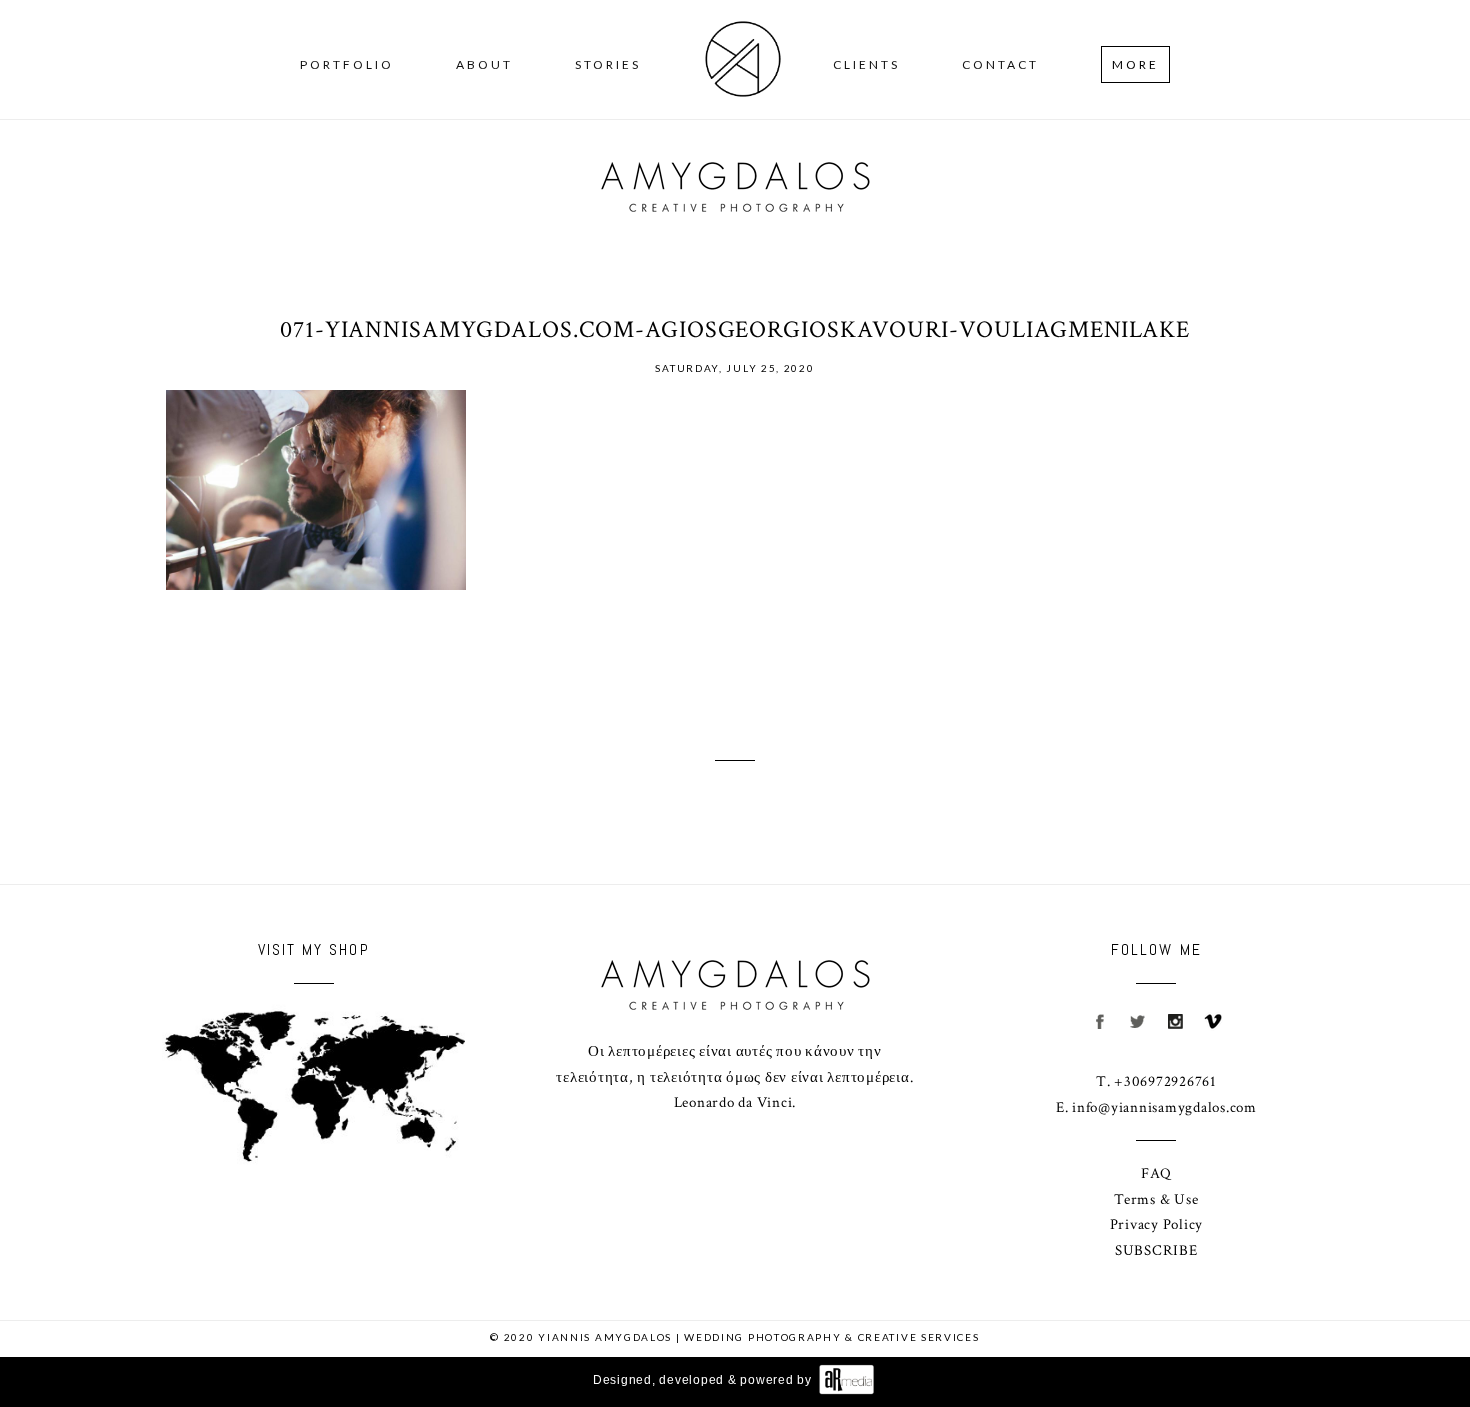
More (1135, 64)
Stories (608, 64)
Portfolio (347, 64)
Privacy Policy (1157, 1224)
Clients (866, 64)
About (484, 64)
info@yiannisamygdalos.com (1164, 1107)
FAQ (1156, 1173)
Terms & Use (1156, 1199)
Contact (1000, 64)
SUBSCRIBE (1156, 1250)
